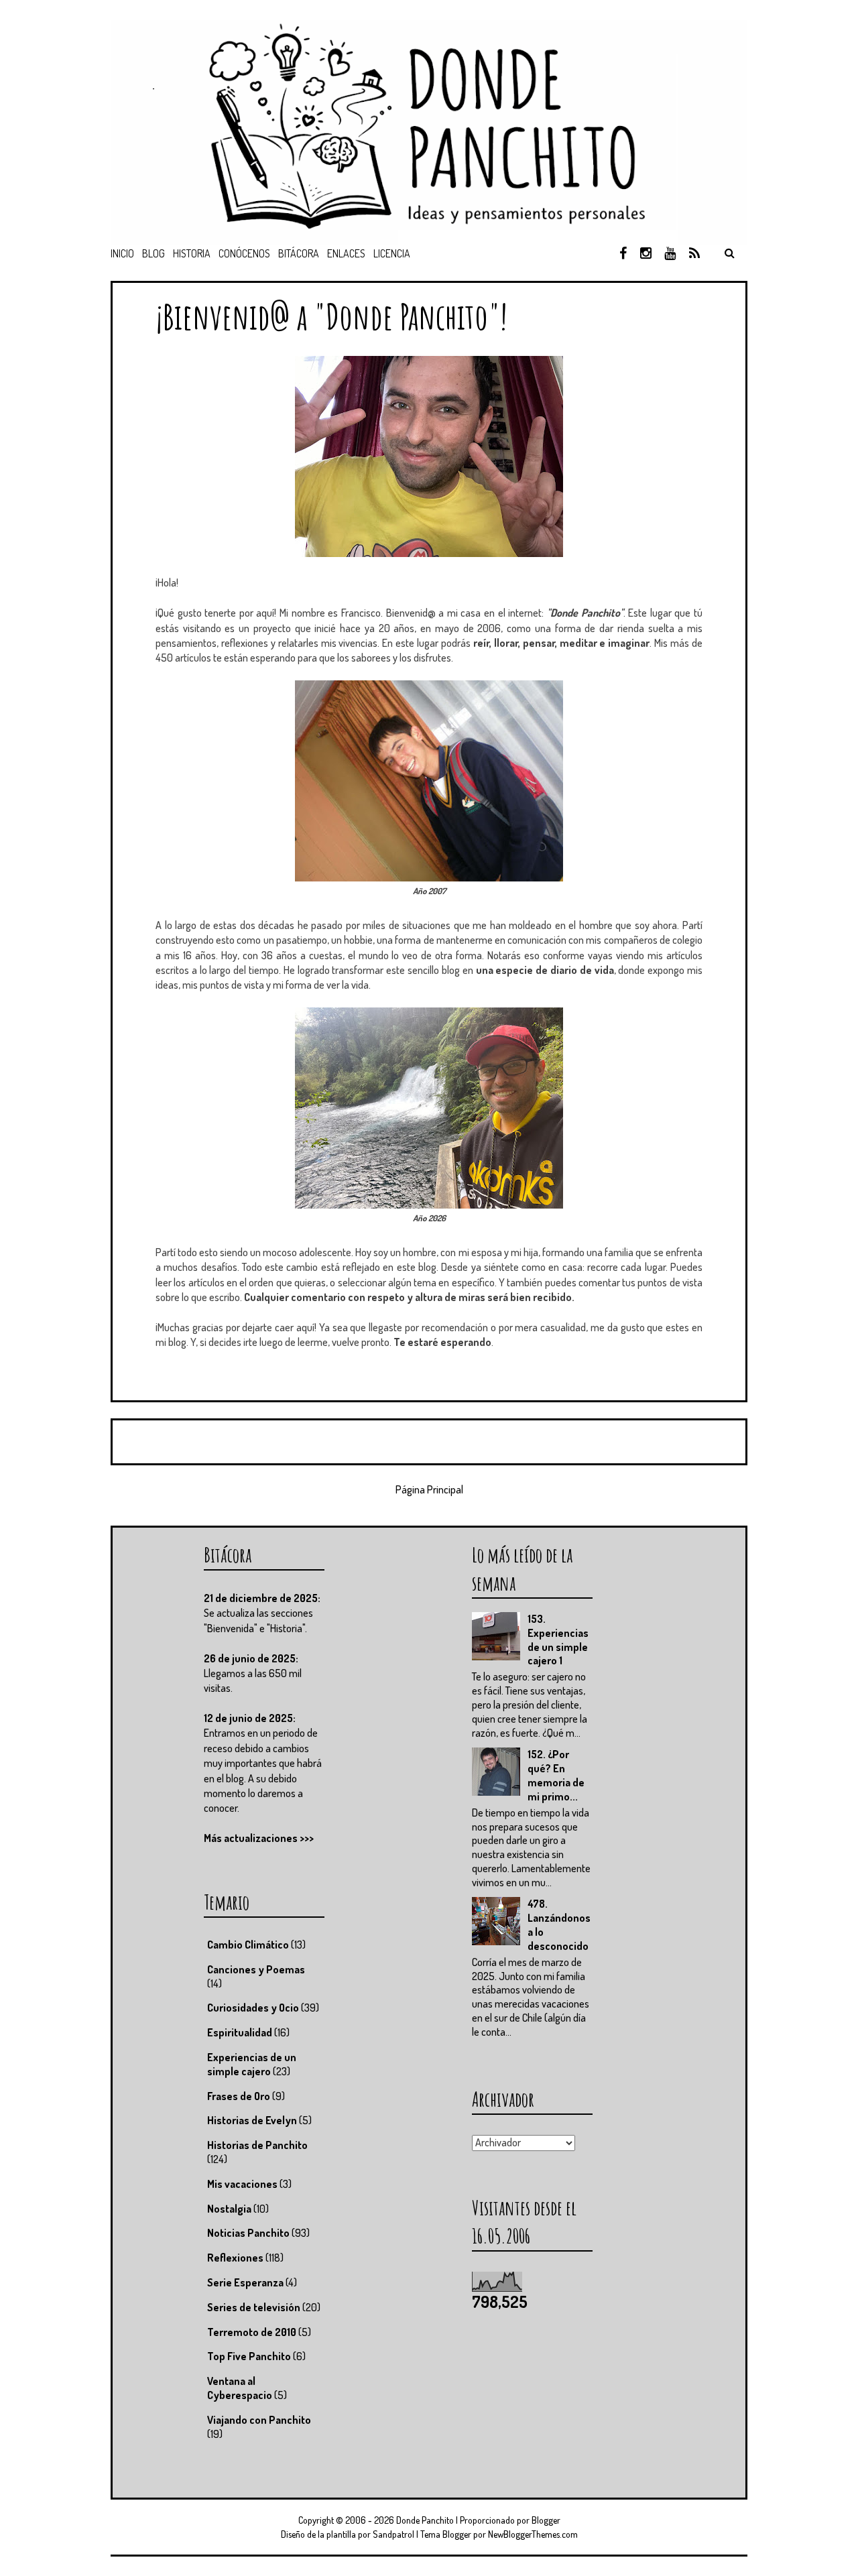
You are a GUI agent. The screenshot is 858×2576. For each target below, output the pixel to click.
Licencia (392, 253)
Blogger (546, 2520)
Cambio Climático (248, 1945)
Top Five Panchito (249, 2356)
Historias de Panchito (257, 2145)
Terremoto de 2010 (252, 2332)
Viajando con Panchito (259, 2420)
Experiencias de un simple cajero (252, 2064)
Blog (154, 253)
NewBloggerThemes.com (533, 2534)
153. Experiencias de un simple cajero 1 (558, 1640)
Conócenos (244, 253)
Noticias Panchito (248, 2233)
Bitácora (299, 253)
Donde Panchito (425, 2520)
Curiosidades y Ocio (253, 2008)
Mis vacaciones (242, 2184)
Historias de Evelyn (252, 2120)
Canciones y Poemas (256, 1969)
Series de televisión (254, 2307)
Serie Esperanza (245, 2282)
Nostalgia (229, 2209)
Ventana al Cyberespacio (240, 2388)
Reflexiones (235, 2258)
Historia (192, 253)
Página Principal (429, 1489)
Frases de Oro (239, 2096)
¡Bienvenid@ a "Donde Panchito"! (331, 316)
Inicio (122, 253)
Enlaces (346, 253)
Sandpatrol (393, 2534)
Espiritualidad (240, 2032)
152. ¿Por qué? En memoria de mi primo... (556, 1775)
